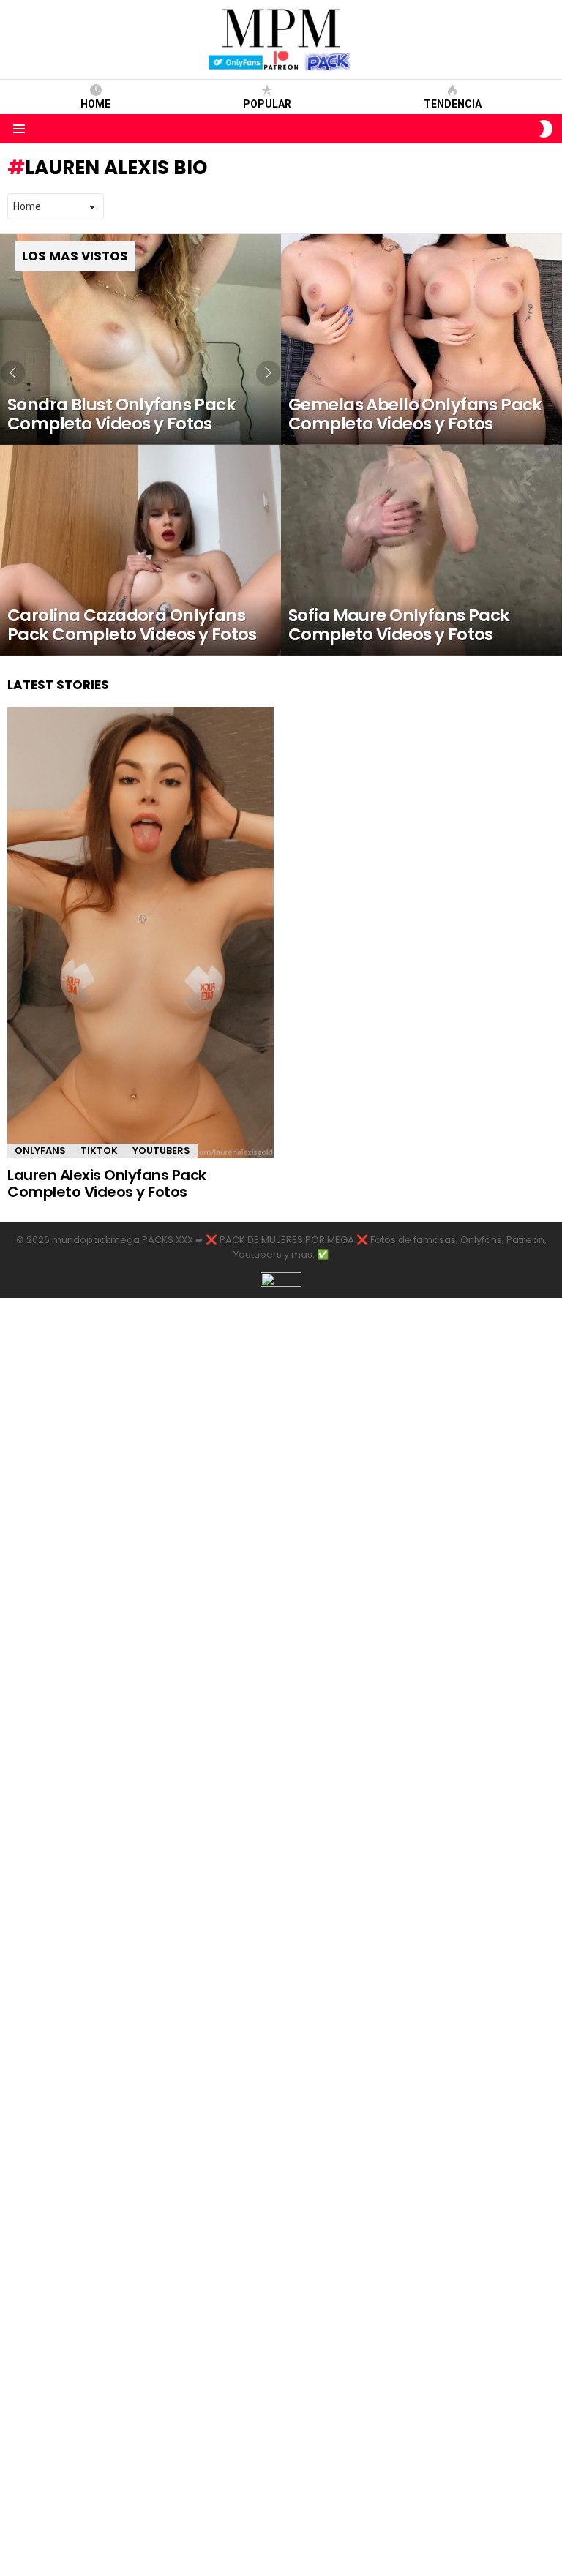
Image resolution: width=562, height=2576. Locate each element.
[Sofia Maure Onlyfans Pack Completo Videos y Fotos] (421, 550)
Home (95, 104)
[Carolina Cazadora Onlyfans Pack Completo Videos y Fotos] (140, 550)
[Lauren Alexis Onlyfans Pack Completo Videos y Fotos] (140, 933)
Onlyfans (40, 1150)
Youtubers (161, 1150)
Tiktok (99, 1150)
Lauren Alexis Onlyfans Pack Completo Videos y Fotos (107, 1183)
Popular (267, 104)
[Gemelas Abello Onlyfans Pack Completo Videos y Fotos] (421, 339)
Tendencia (453, 104)
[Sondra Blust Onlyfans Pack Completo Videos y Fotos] (140, 339)
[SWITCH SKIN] (546, 129)
